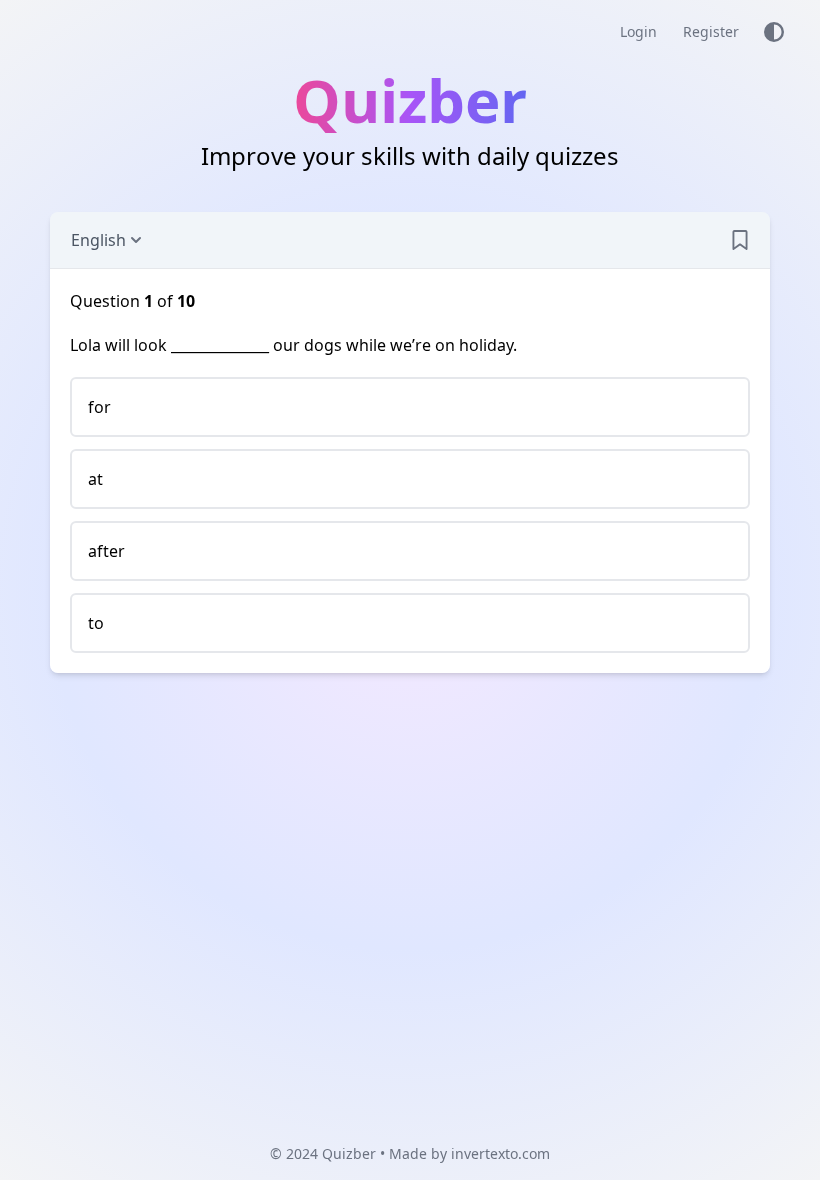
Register (711, 31)
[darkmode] (774, 32)
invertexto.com (500, 1153)
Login (638, 31)
